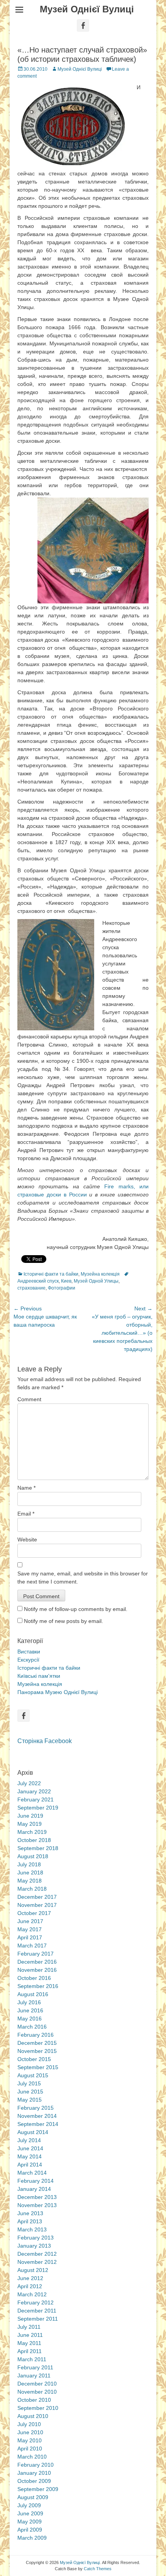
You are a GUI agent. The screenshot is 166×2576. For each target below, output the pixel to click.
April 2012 (30, 2286)
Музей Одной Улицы (96, 1281)
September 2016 (38, 1986)
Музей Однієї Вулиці (87, 9)
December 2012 (37, 2254)
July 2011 (29, 2327)
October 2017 (34, 1913)
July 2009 (29, 2505)
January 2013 (34, 2246)
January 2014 (34, 2189)
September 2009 (38, 2489)
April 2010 (30, 2449)
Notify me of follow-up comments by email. (76, 1609)
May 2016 (30, 2019)
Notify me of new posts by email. (64, 1621)
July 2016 (29, 2002)
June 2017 (30, 1921)
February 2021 (36, 1799)
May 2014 (30, 2156)
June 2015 (30, 2092)
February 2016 (36, 2035)
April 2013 (30, 2221)
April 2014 (30, 2165)
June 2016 (30, 2010)
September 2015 (38, 2067)
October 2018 (34, 1840)
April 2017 (30, 1937)
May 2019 (30, 1824)
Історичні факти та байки (51, 1274)
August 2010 (33, 2416)
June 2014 (30, 2148)
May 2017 (30, 1929)
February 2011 (35, 2367)
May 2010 (30, 2440)
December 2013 (37, 2197)
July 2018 (29, 1864)
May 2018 (30, 1881)
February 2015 (36, 2108)
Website (27, 1539)
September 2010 (38, 2408)
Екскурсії (28, 1660)
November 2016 (37, 1970)
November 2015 (37, 2051)
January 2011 (34, 2375)
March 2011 (32, 2359)
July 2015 (29, 2083)
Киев (66, 1281)
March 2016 (32, 2027)
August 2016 (33, 1994)
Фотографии (62, 1288)
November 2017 (37, 1905)
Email (26, 1514)
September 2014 (38, 2124)
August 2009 (33, 2497)
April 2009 (30, 2530)
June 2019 (30, 1816)
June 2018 (30, 1873)
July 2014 (29, 2140)
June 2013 (30, 2213)
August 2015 (33, 2075)
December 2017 (37, 1897)
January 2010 (34, 2473)
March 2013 (32, 2229)
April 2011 (30, 2351)
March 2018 (32, 1889)
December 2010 (37, 2384)
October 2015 (34, 2059)
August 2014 (33, 2132)
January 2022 (34, 1791)
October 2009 (34, 2481)
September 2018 (38, 1848)
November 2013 (37, 2205)
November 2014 (37, 2116)
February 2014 (36, 2181)
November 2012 (37, 2262)
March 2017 (32, 1946)
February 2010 (36, 2465)
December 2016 (37, 1962)
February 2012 (36, 2302)
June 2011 (30, 2335)
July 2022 (29, 1783)
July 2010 (29, 2424)
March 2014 (32, 2173)
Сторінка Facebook (45, 1741)
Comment (29, 1399)
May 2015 (30, 2100)
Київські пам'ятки (39, 1676)
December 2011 (37, 2311)
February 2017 (36, 1954)
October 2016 (34, 1978)
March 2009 (32, 2538)
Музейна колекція (100, 1274)
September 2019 (38, 1808)
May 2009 (30, 2522)
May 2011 (29, 2343)
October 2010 (34, 2400)
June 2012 (30, 2278)
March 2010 (32, 2457)
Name (26, 1488)
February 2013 (36, 2238)
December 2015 (37, 2043)
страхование (31, 1288)
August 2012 (33, 2270)
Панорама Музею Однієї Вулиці (58, 1692)
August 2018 (33, 1856)
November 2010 (37, 2392)
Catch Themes (98, 2569)
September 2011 (38, 2319)
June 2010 (30, 2432)
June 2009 (30, 2513)
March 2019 (32, 1832)
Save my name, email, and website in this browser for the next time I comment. (83, 1578)
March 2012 (32, 2294)
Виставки (29, 1652)
